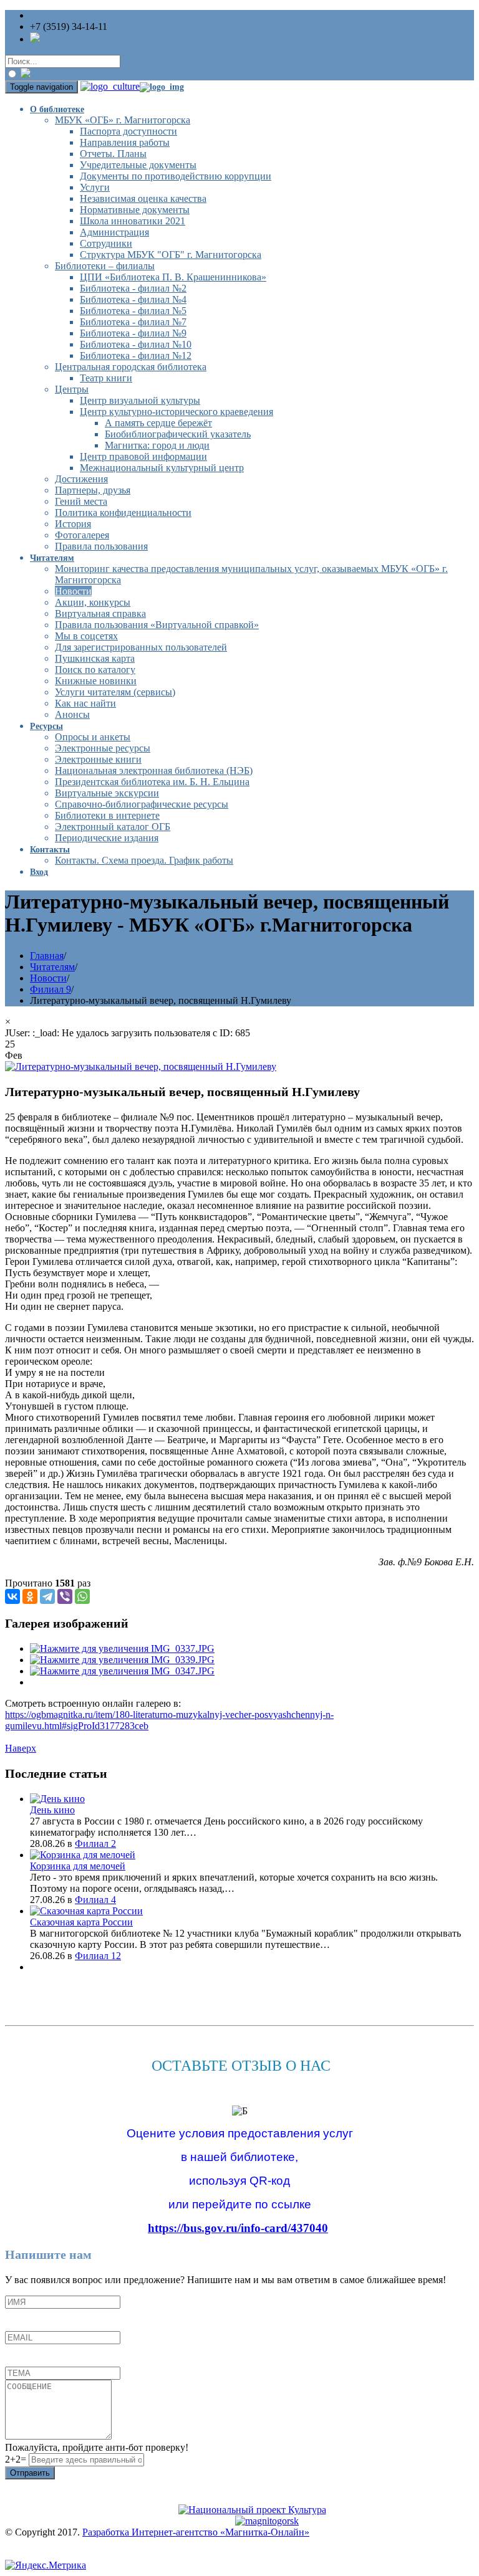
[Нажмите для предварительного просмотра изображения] (141, 1066)
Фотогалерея (82, 535)
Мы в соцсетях (86, 636)
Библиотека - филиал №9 (133, 333)
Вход (39, 872)
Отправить (30, 2473)
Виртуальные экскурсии (107, 793)
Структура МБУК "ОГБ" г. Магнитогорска (171, 255)
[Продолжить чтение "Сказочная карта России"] (86, 1911)
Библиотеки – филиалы (105, 266)
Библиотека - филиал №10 (136, 344)
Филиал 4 (95, 1900)
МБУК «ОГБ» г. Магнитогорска (123, 120)
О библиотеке (57, 109)
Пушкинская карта (95, 658)
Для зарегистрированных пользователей (141, 647)
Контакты (50, 850)
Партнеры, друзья (93, 490)
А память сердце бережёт (158, 423)
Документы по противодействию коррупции (176, 176)
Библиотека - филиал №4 (133, 299)
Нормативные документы (135, 210)
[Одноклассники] (30, 1596)
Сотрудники (106, 243)
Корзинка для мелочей (78, 1866)
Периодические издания (107, 838)
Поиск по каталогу (95, 670)
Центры (72, 389)
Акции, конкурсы (93, 602)
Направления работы (125, 142)
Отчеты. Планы (113, 154)
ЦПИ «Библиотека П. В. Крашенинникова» (173, 277)
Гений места (81, 501)
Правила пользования (101, 546)
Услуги (95, 187)
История (73, 524)
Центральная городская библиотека (131, 367)
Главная (47, 956)
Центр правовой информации (143, 456)
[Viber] (65, 1596)
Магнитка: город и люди (157, 445)
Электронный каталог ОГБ (113, 827)
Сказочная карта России (81, 1922)
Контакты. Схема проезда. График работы (144, 860)
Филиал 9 (51, 989)
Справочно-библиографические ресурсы (142, 804)
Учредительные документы (138, 165)
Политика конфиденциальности (123, 513)
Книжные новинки (96, 681)
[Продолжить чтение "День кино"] (57, 1799)
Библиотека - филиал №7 (133, 322)
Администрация (114, 232)
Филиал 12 (98, 1956)
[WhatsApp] (82, 1596)
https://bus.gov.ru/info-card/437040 (238, 2228)
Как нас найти (85, 703)
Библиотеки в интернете (107, 815)
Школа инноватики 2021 (133, 221)
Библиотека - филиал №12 (136, 355)
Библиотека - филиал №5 (133, 311)
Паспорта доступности (128, 131)
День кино (52, 1810)
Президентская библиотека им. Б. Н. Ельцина (152, 782)
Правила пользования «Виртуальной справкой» (157, 625)
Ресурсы (46, 726)
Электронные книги (98, 759)
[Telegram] (47, 1596)
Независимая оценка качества (143, 198)
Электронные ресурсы (103, 748)
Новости (73, 591)
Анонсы (72, 714)
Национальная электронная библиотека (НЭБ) (154, 770)
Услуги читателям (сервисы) (115, 692)
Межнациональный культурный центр (162, 468)
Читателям (52, 558)
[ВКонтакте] (12, 1596)
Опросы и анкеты (93, 737)
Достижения (81, 479)
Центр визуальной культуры (140, 400)
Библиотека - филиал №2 (133, 288)
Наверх (21, 1748)
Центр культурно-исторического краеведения (177, 412)
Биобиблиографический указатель (178, 434)
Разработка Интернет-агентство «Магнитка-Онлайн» (196, 2532)
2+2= (17, 2459)
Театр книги (106, 378)
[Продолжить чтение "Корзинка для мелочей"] (83, 1855)
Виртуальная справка (100, 613)
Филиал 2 (95, 1844)
